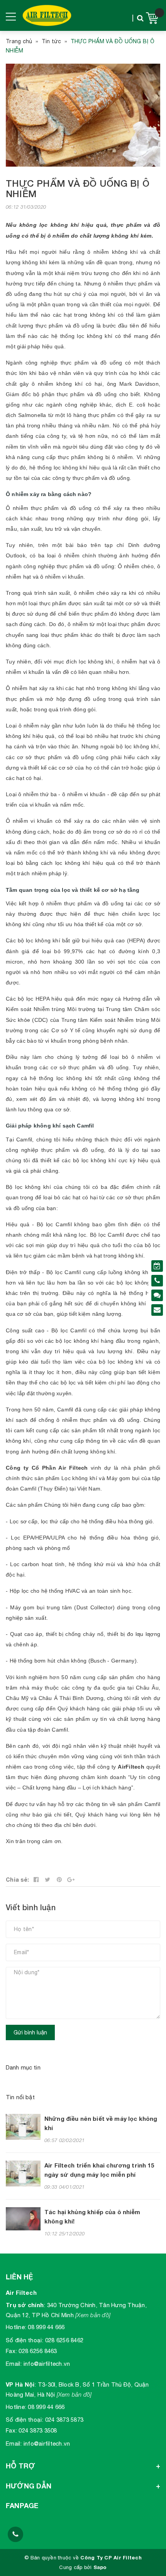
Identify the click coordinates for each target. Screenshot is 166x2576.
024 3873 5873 (64, 2420)
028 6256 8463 (38, 2351)
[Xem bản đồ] (93, 2315)
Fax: (11, 2351)
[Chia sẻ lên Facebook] (36, 1880)
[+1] (71, 1880)
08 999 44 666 (46, 2327)
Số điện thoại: (25, 2340)
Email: (14, 2364)
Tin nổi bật (20, 2097)
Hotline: (16, 2327)
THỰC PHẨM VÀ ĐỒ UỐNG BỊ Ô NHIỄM (78, 188)
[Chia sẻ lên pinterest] (59, 1880)
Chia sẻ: (17, 1880)
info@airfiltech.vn (47, 2364)
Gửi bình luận (30, 2032)
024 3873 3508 (38, 2430)
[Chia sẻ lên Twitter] (48, 1880)
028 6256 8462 (64, 2340)
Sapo (100, 2567)
